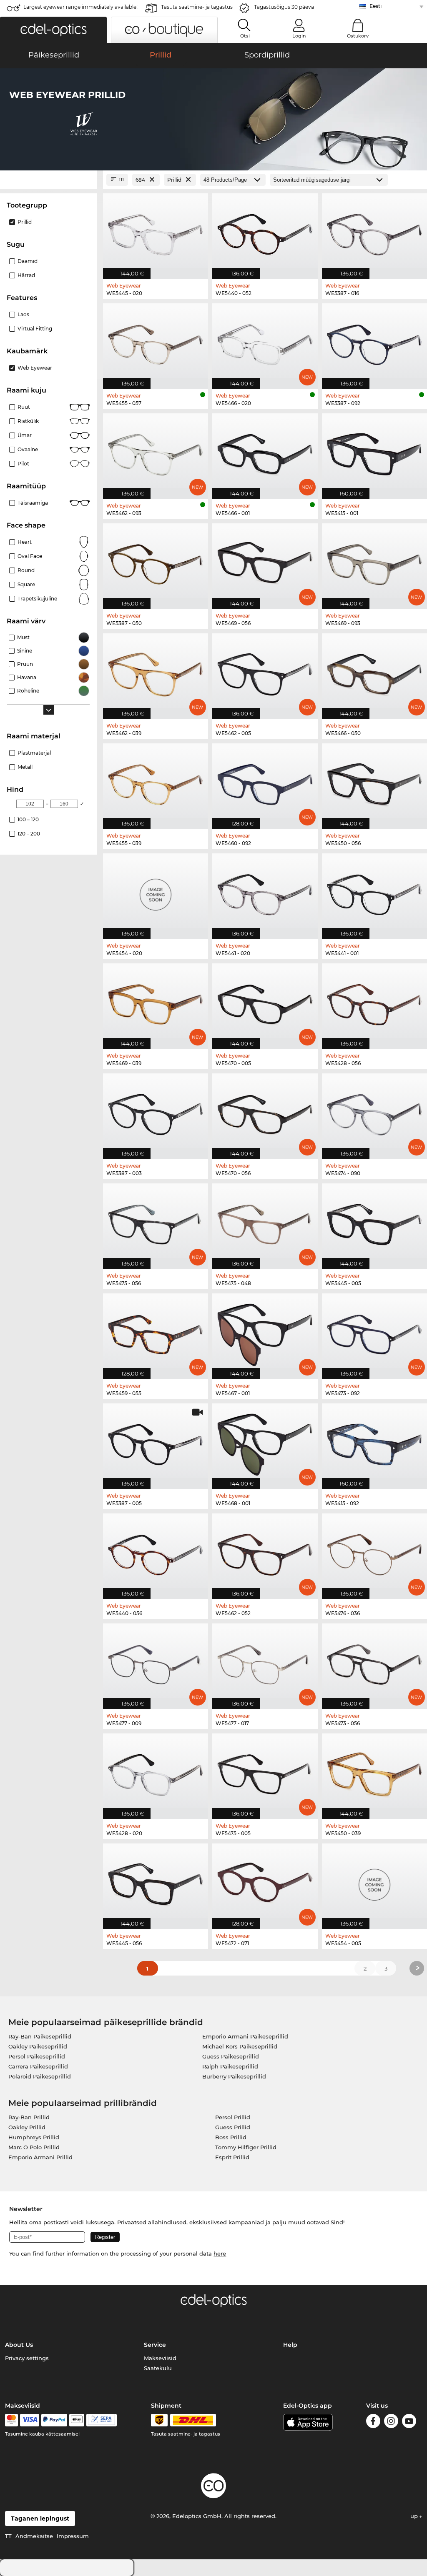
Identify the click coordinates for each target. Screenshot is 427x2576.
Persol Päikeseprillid (37, 2056)
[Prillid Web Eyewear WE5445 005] (374, 1222)
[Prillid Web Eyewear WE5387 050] (156, 562)
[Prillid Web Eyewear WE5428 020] (156, 1772)
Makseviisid (160, 2358)
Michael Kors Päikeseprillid (240, 2046)
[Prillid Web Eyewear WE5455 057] (156, 342)
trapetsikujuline (37, 599)
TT (8, 2536)
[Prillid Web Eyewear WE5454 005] (374, 1882)
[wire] (102, 2420)
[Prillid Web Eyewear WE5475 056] (156, 1222)
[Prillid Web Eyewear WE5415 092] (374, 1442)
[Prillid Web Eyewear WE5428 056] (374, 1002)
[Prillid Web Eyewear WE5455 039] (156, 782)
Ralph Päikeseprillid (230, 2066)
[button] (53, 30)
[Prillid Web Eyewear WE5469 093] (374, 562)
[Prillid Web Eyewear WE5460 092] (265, 782)
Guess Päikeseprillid (231, 2056)
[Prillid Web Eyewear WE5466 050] (374, 672)
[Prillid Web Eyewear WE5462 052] (265, 1552)
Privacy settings (27, 2358)
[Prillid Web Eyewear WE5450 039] (374, 1772)
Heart (25, 542)
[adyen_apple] (77, 2420)
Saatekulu (158, 2368)
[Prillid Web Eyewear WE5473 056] (374, 1662)
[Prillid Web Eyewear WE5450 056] (374, 782)
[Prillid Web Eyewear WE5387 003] (156, 1112)
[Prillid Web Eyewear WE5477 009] (156, 1662)
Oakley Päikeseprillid (38, 2046)
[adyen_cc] (11, 2420)
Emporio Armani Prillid (40, 2157)
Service (155, 2345)
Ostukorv (358, 36)
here (220, 2253)
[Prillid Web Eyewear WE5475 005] (265, 1772)
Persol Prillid (233, 2117)
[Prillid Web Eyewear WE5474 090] (374, 1112)
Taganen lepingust (40, 2518)
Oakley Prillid (27, 2127)
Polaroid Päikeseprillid (40, 2076)
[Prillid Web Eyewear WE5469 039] (156, 1002)
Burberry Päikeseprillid (234, 2076)
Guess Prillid (233, 2127)
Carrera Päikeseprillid (38, 2066)
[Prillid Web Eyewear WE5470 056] (265, 1112)
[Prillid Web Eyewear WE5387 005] (156, 1442)
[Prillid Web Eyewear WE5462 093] (156, 452)
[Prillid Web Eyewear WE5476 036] (374, 1552)
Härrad (26, 275)
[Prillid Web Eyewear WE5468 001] (265, 1442)
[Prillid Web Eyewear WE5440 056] (156, 1552)
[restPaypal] (54, 2420)
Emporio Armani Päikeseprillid (245, 2036)
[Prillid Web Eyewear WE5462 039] (156, 672)
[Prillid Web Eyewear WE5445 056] (156, 1882)
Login (299, 36)
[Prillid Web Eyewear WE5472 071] (265, 1882)
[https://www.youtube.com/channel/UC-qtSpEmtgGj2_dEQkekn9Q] (409, 2422)
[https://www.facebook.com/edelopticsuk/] (373, 2422)
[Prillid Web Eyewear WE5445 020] (156, 232)
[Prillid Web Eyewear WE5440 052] (265, 232)
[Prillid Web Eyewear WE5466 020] (265, 342)
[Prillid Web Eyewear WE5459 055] (156, 1332)
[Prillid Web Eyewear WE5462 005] (265, 672)
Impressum (73, 2536)
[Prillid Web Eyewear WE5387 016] (374, 232)
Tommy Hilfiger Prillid (246, 2147)
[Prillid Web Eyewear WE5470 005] (265, 1002)
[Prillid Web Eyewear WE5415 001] (374, 452)
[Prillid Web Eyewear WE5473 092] (374, 1332)
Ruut (24, 407)
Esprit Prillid (232, 2157)
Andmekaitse (34, 2536)
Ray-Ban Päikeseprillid (40, 2036)
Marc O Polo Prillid (34, 2147)
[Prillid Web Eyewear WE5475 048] (265, 1222)
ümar (25, 435)
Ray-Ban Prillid (29, 2117)
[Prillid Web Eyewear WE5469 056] (265, 562)
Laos (23, 314)
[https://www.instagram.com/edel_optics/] (391, 2422)
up (415, 2516)
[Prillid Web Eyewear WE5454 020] (156, 892)
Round (26, 570)
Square (26, 584)
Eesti (376, 6)
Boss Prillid (231, 2137)
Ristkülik (28, 421)
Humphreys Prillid (34, 2137)
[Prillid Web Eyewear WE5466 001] (265, 452)
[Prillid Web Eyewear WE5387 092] (374, 342)
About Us (19, 2345)
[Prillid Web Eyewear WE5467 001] (265, 1332)
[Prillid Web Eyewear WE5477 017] (265, 1662)
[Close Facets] (48, 180)
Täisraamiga (33, 503)
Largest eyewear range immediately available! (80, 7)
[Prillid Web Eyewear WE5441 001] (374, 892)
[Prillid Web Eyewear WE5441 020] (265, 892)
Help (290, 2345)
